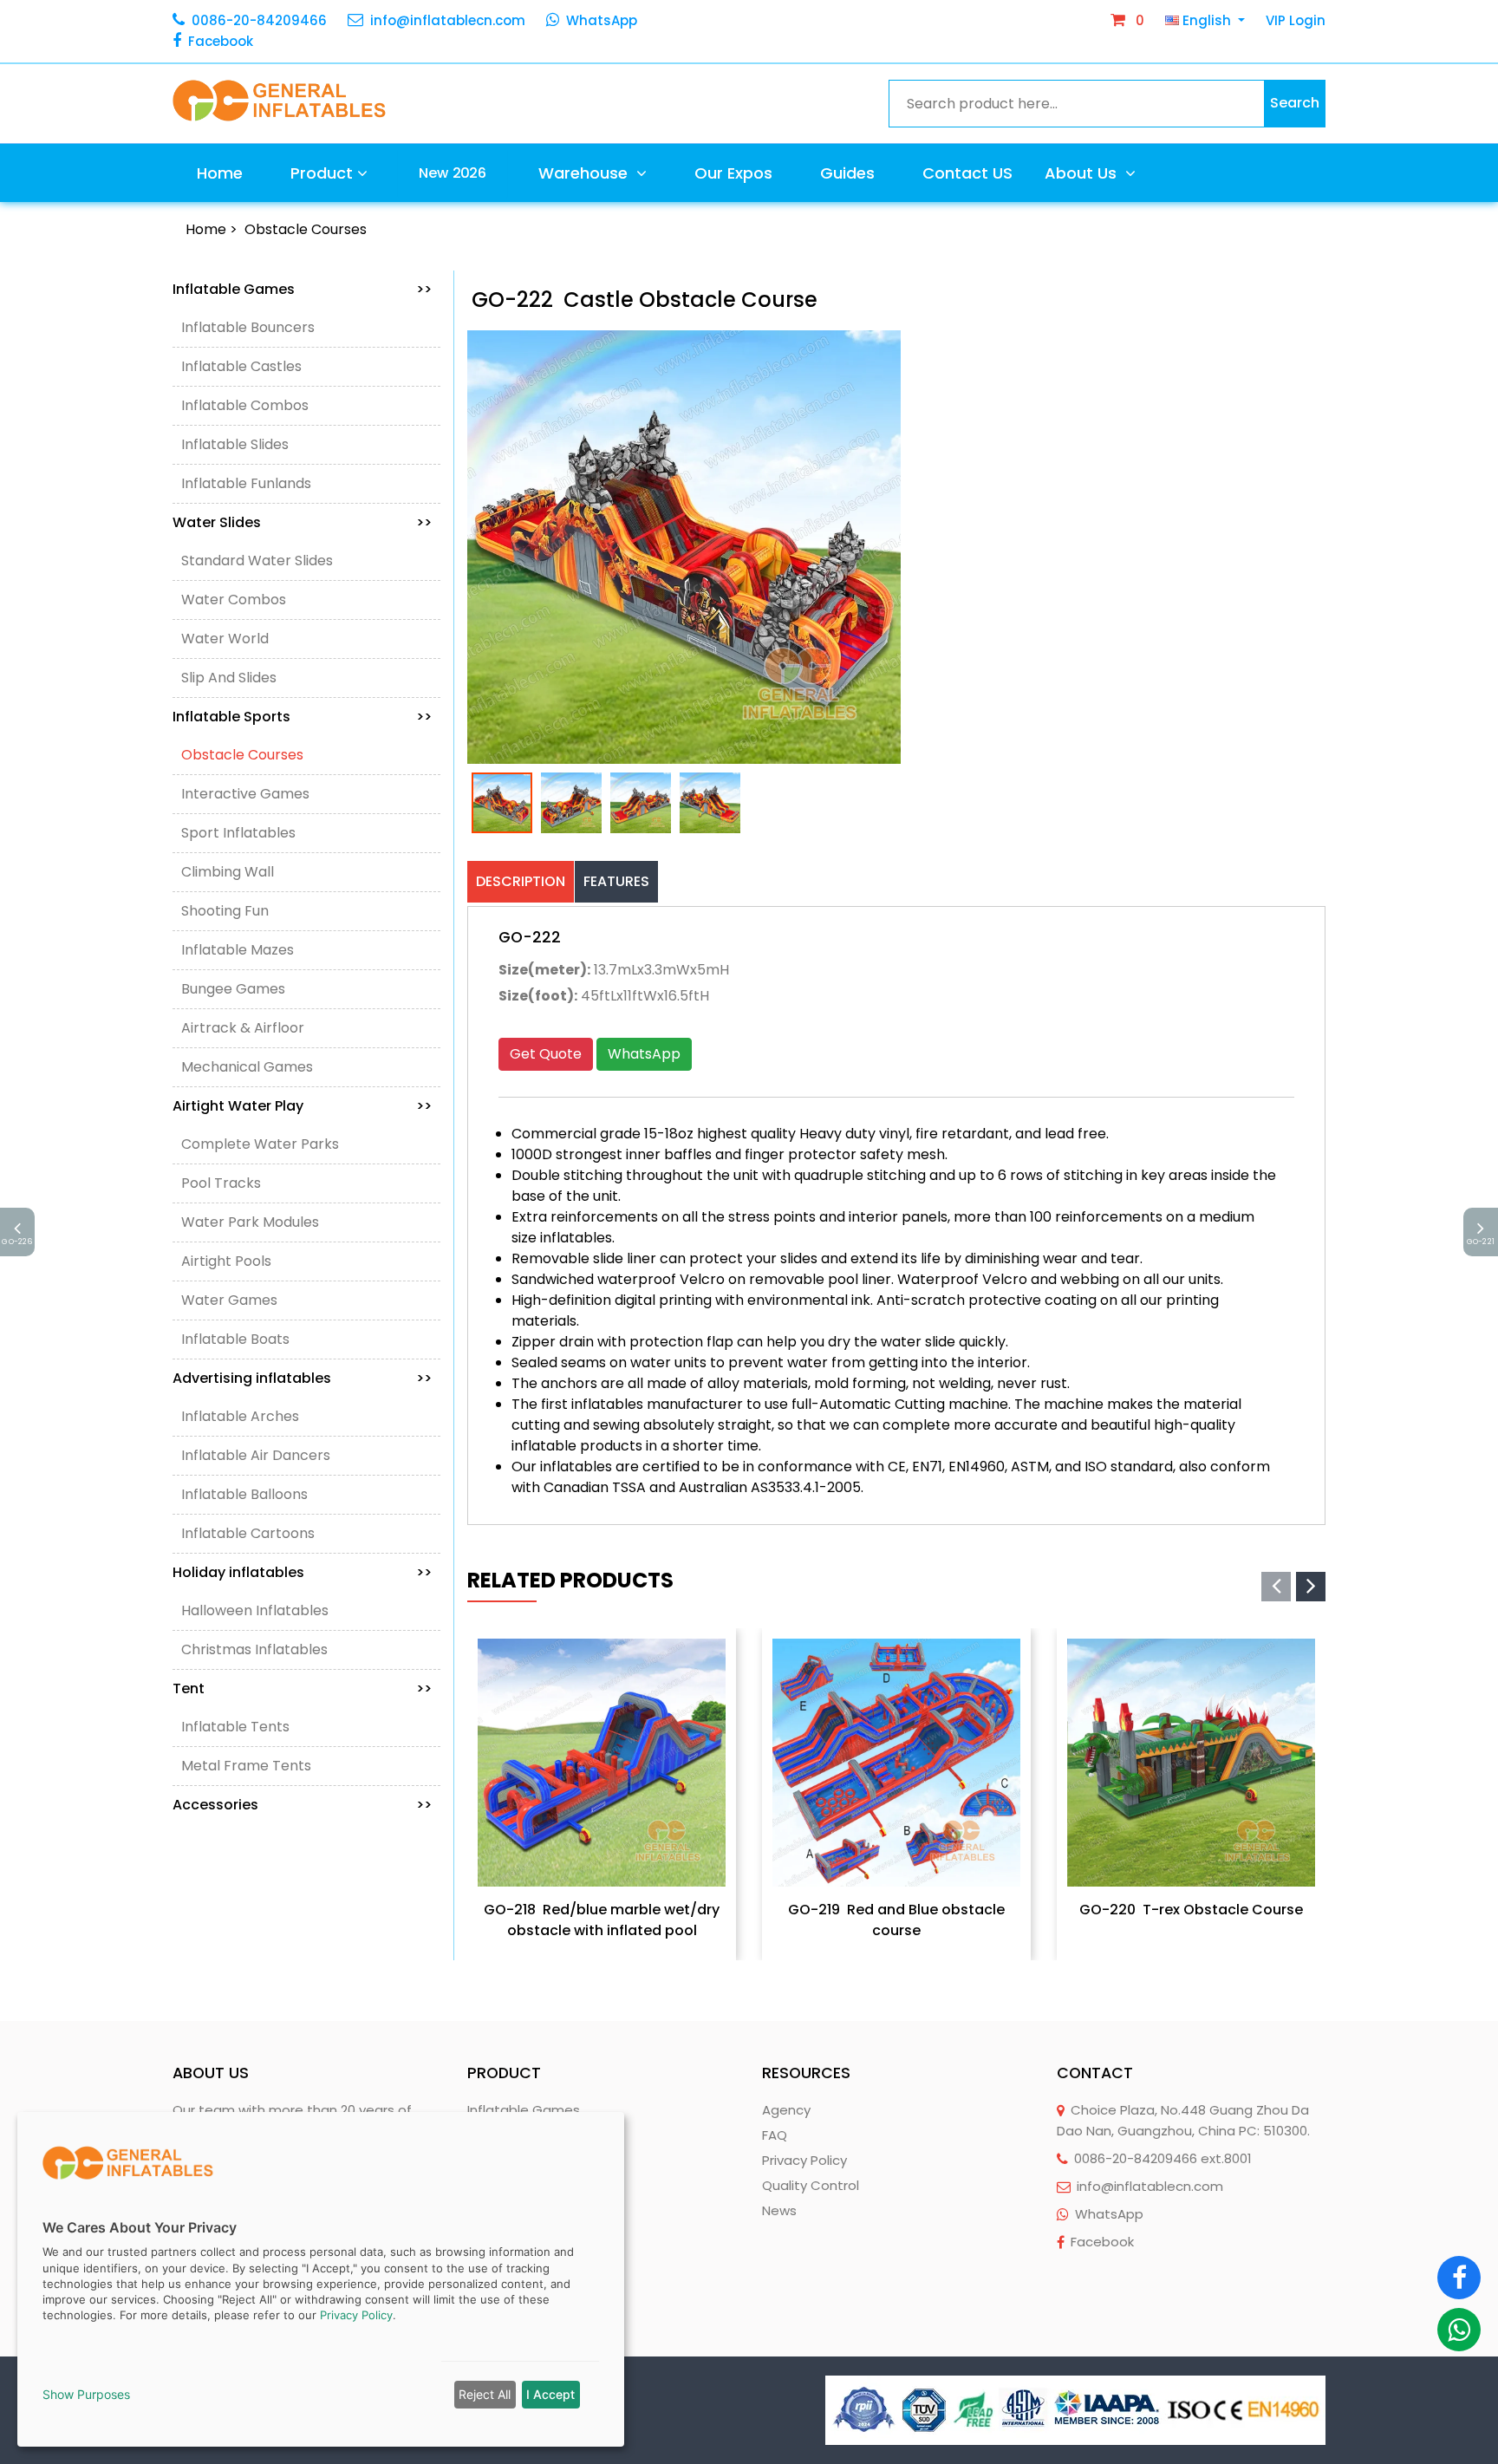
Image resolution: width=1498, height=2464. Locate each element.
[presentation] (1276, 1587)
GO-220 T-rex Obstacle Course (1191, 1910)
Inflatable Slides (235, 444)
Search (1295, 103)
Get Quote (546, 1054)
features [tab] (616, 881)
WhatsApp (602, 20)
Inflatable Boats (235, 1339)
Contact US (967, 173)
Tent (302, 1688)
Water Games (229, 1300)
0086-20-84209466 (259, 20)
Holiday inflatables (302, 1572)
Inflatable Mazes (238, 950)
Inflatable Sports (302, 717)
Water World (225, 639)
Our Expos (733, 173)
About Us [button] (1083, 173)
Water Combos (234, 600)
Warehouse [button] (585, 173)
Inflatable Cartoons (248, 1533)
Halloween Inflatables (255, 1610)
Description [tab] (521, 881)
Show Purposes (86, 2394)
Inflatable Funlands (246, 483)
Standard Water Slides (257, 561)
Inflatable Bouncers (248, 327)
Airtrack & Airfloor (243, 1028)
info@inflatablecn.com (448, 20)
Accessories (302, 1805)
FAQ (775, 2135)
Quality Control (811, 2185)
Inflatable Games (302, 289)
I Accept (550, 2394)
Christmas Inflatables (254, 1649)
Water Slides (302, 522)
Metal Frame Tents (246, 1766)
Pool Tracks (221, 1183)
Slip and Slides (229, 678)
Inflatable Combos (245, 405)
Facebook (221, 41)
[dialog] (321, 2279)
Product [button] (322, 173)
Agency (786, 2110)
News (779, 2210)
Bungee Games (233, 989)
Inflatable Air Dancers (256, 1455)
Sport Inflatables (238, 833)
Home (220, 173)
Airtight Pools (226, 1261)
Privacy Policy (804, 2160)
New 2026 (453, 173)
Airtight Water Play (302, 1106)
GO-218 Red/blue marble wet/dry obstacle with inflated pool (602, 1920)
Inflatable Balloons (244, 1494)
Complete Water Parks (260, 1144)
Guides (847, 173)
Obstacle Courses (306, 229)
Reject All (485, 2394)
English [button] (1207, 20)
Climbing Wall (228, 872)
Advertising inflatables (302, 1378)
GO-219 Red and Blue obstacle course (896, 1920)
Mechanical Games (247, 1067)
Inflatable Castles (241, 366)
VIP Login (1296, 20)
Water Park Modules (250, 1222)
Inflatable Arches (240, 1416)
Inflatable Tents (235, 1727)
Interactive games (245, 794)
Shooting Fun (225, 911)
